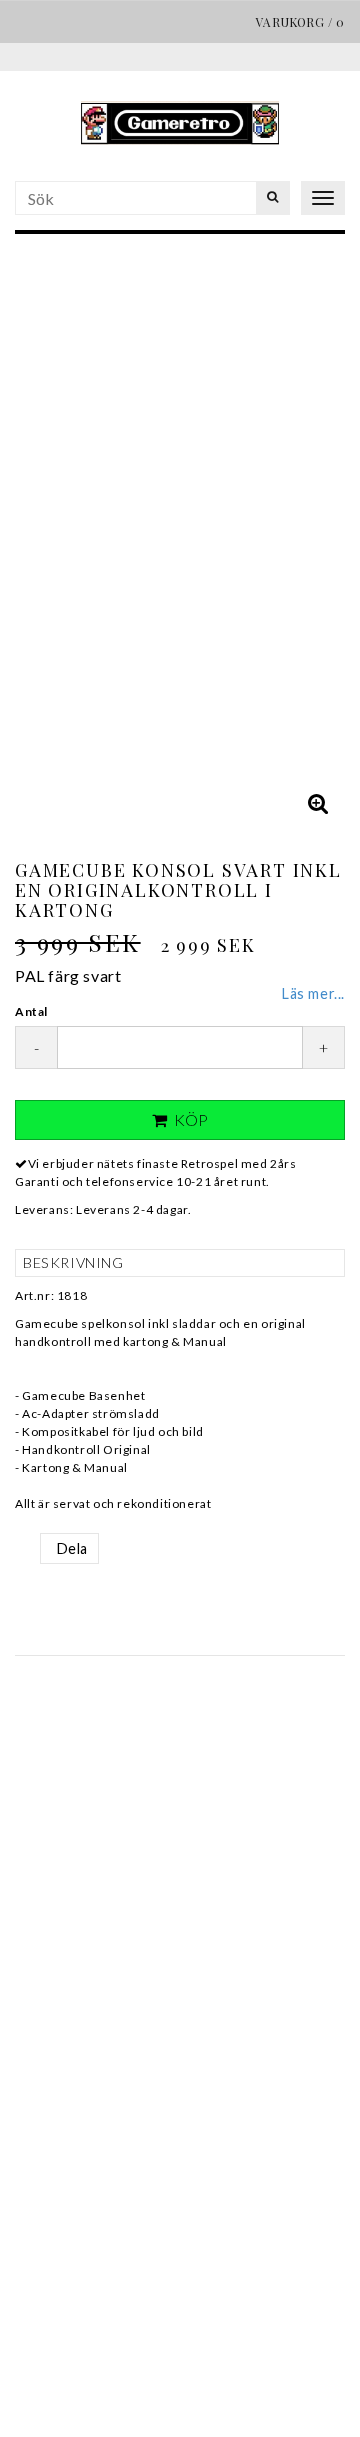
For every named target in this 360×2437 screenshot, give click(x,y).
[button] (318, 803)
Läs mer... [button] (313, 993)
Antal (31, 1011)
